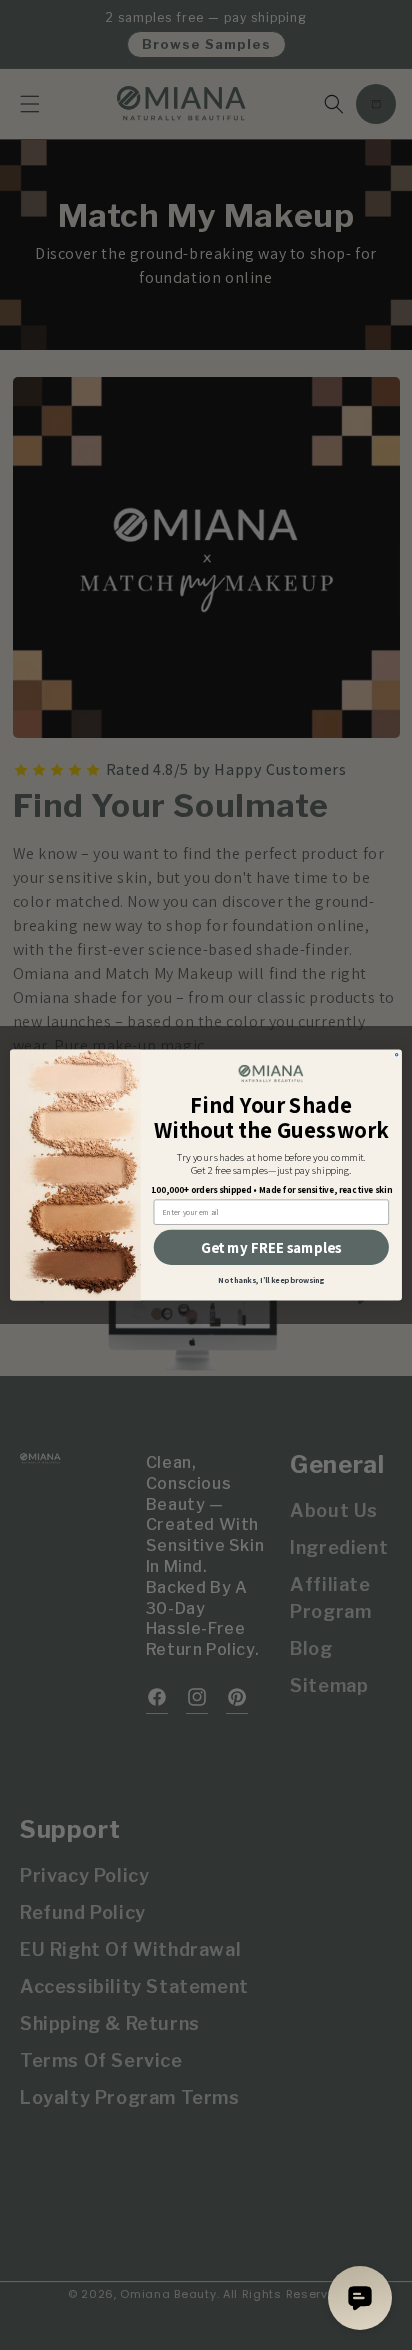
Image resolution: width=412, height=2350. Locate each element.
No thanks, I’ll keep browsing (271, 1280)
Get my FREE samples (271, 1247)
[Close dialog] (396, 1054)
